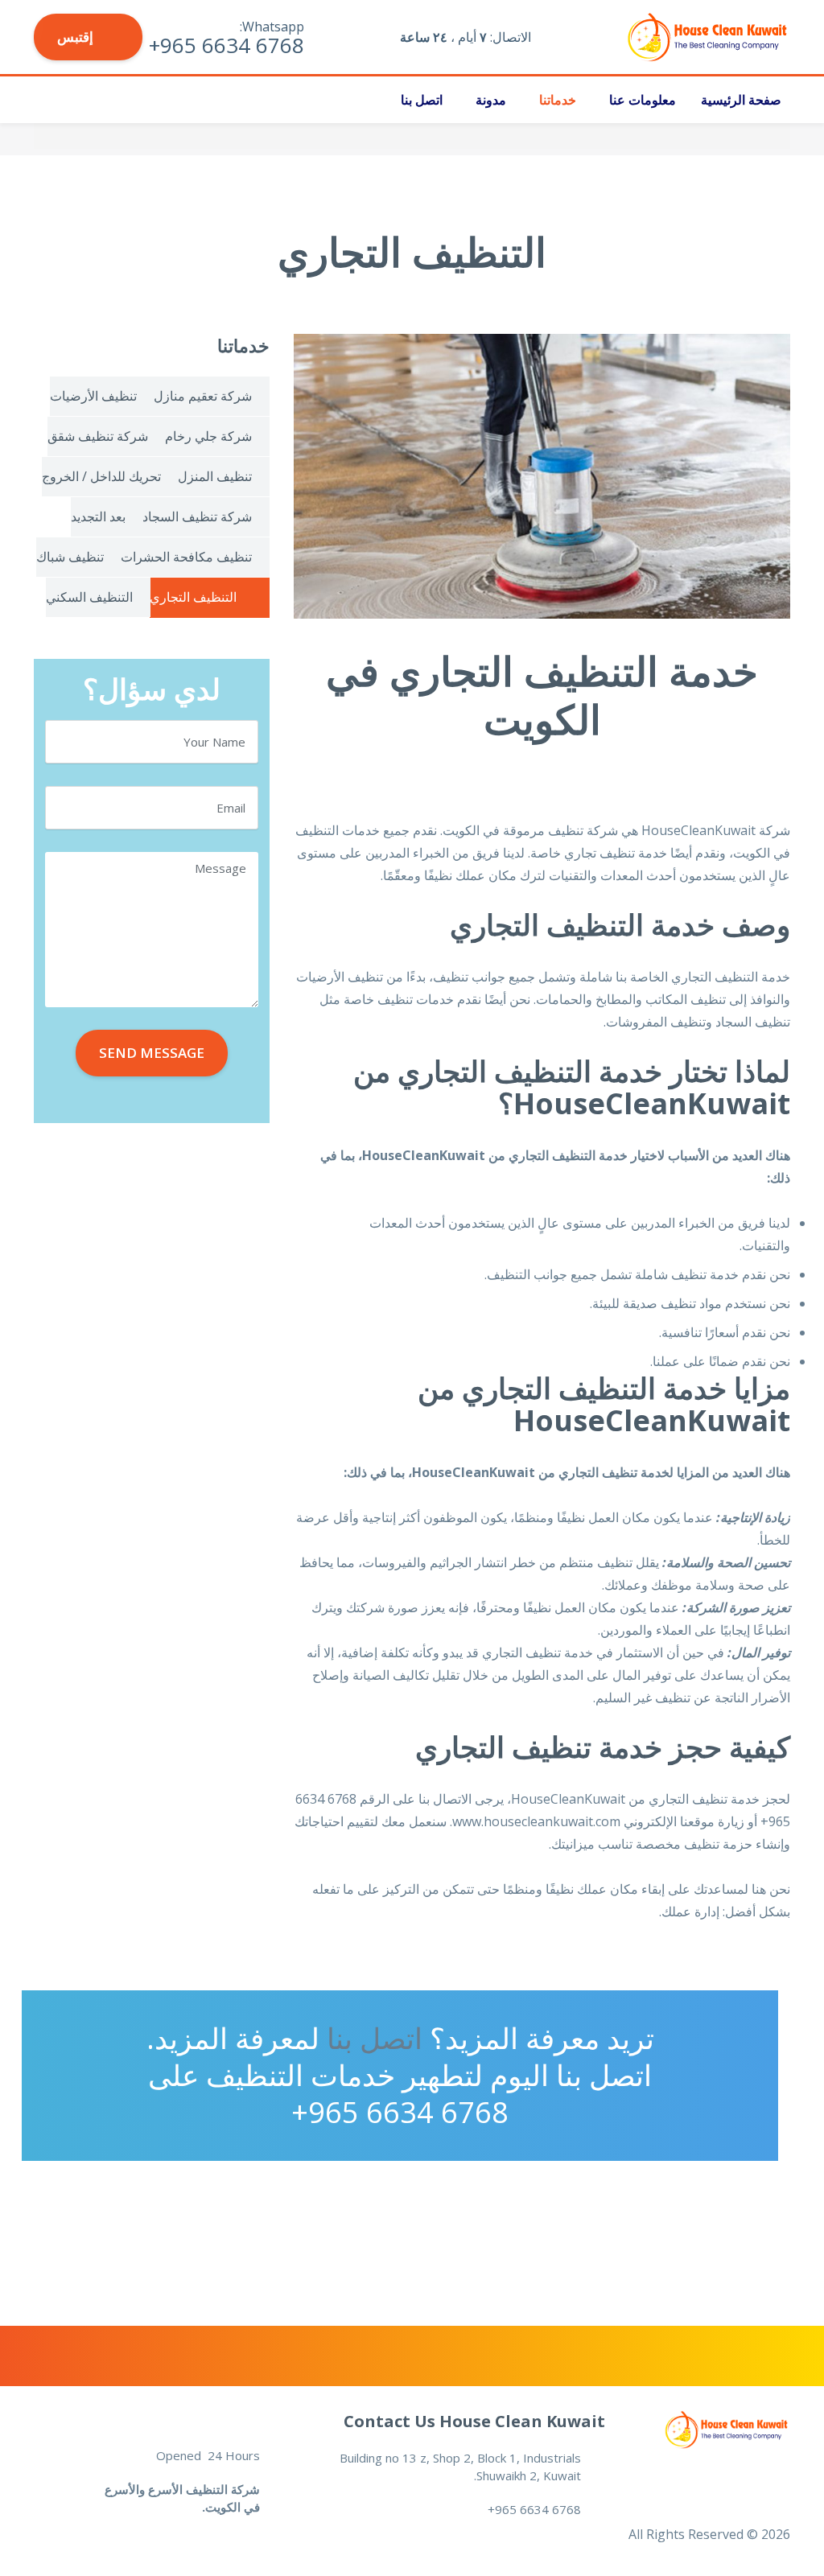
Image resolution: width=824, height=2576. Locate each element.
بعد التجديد (98, 516)
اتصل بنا (422, 100)
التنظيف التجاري (715, 977)
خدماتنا (558, 100)
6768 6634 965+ (400, 2112)
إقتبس (77, 37)
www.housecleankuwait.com (536, 1821)
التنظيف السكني (89, 597)
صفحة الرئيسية (741, 100)
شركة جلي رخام (208, 436)
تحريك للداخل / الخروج (101, 476)
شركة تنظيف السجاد (197, 516)
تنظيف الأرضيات (93, 396)
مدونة (491, 100)
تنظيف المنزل (215, 476)
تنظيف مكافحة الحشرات (186, 557)
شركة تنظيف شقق (98, 436)
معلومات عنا (643, 100)
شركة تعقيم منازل (203, 396)
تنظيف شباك (70, 557)
